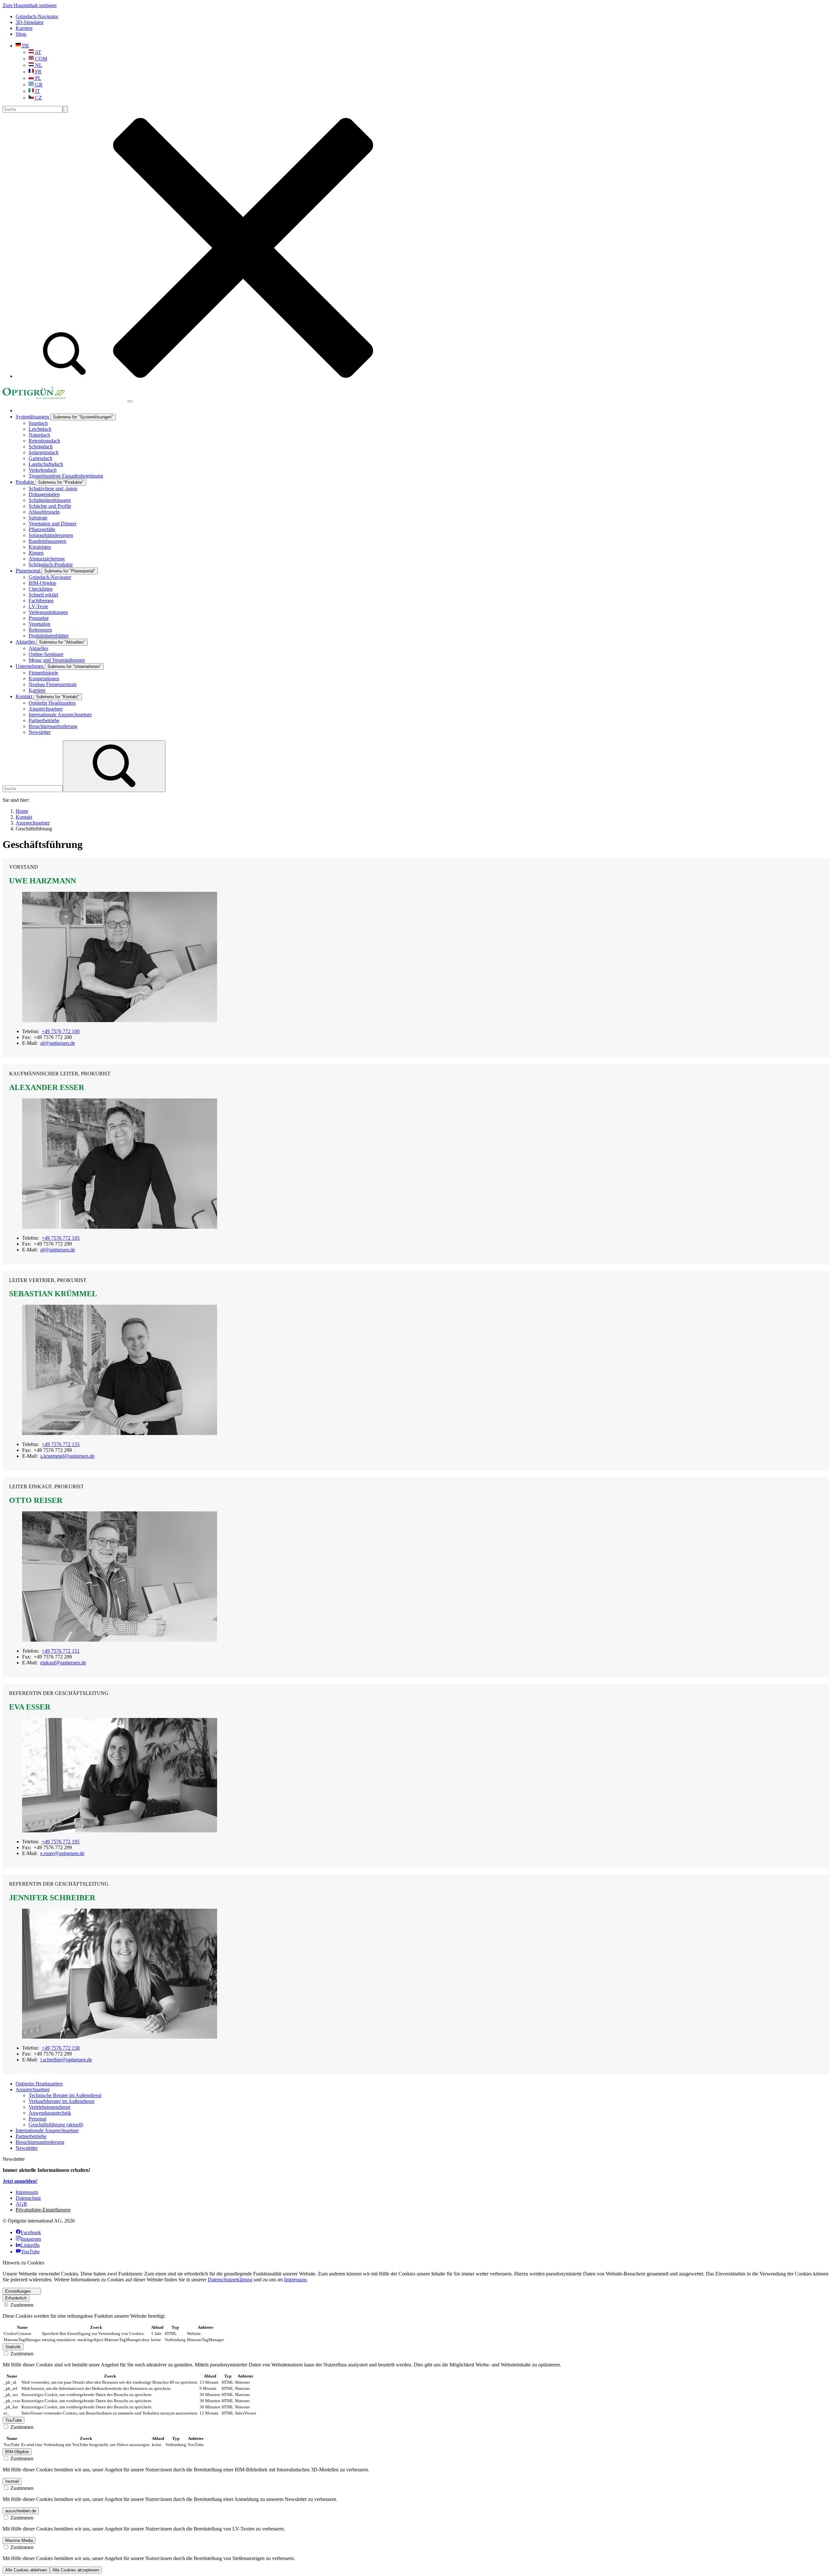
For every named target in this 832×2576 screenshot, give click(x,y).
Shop (21, 34)
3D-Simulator (30, 22)
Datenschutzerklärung (230, 2280)
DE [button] (25, 46)
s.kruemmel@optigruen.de (67, 1456)
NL (38, 65)
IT (37, 91)
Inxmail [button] (12, 2481)
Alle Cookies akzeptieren (76, 2570)
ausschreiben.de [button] (21, 2511)
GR (38, 85)
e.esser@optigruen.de (62, 1853)
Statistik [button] (13, 2347)
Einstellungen (18, 2291)
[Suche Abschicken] (65, 109)
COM (40, 59)
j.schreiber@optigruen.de (66, 2060)
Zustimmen (21, 2305)
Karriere (24, 28)
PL (38, 78)
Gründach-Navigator (37, 16)
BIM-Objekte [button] (17, 2452)
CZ (38, 98)
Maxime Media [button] (19, 2540)
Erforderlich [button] (16, 2298)
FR (38, 72)
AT (38, 52)
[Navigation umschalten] (130, 401)
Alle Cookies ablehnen (26, 2570)
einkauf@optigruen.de (63, 1663)
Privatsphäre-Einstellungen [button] (43, 2210)
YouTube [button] (13, 2420)
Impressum (295, 2280)
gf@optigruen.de (58, 1043)
